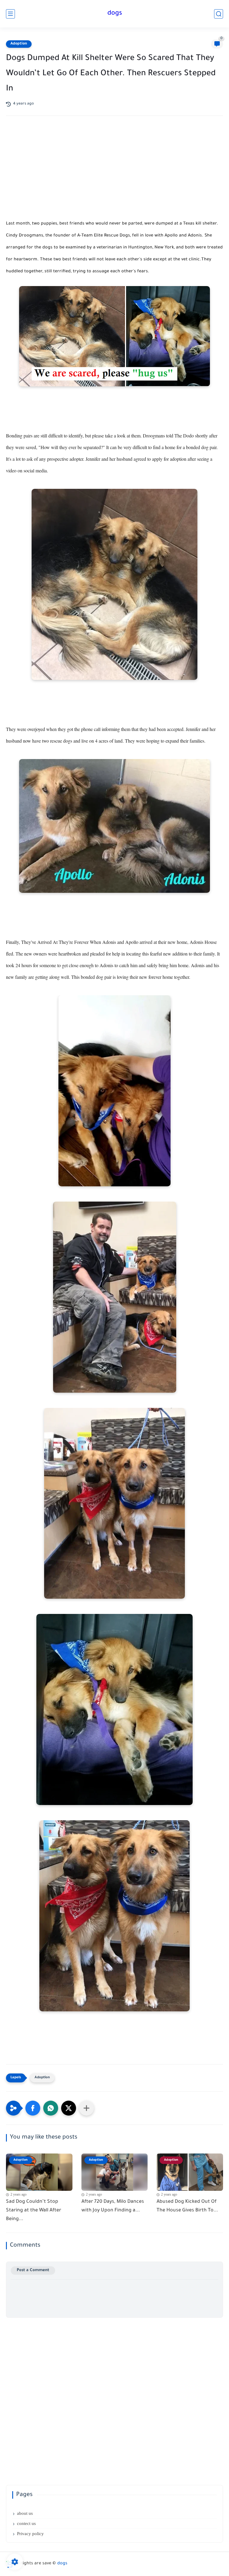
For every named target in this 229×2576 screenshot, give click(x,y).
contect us (26, 2523)
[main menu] (10, 14)
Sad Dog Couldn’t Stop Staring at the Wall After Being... (34, 2211)
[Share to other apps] (86, 2108)
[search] (219, 14)
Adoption (19, 44)
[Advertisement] (114, 173)
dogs (115, 14)
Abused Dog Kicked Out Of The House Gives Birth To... (187, 2206)
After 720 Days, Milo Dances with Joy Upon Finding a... (113, 2206)
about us (25, 2513)
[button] (33, 2108)
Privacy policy (30, 2534)
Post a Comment (33, 2270)
